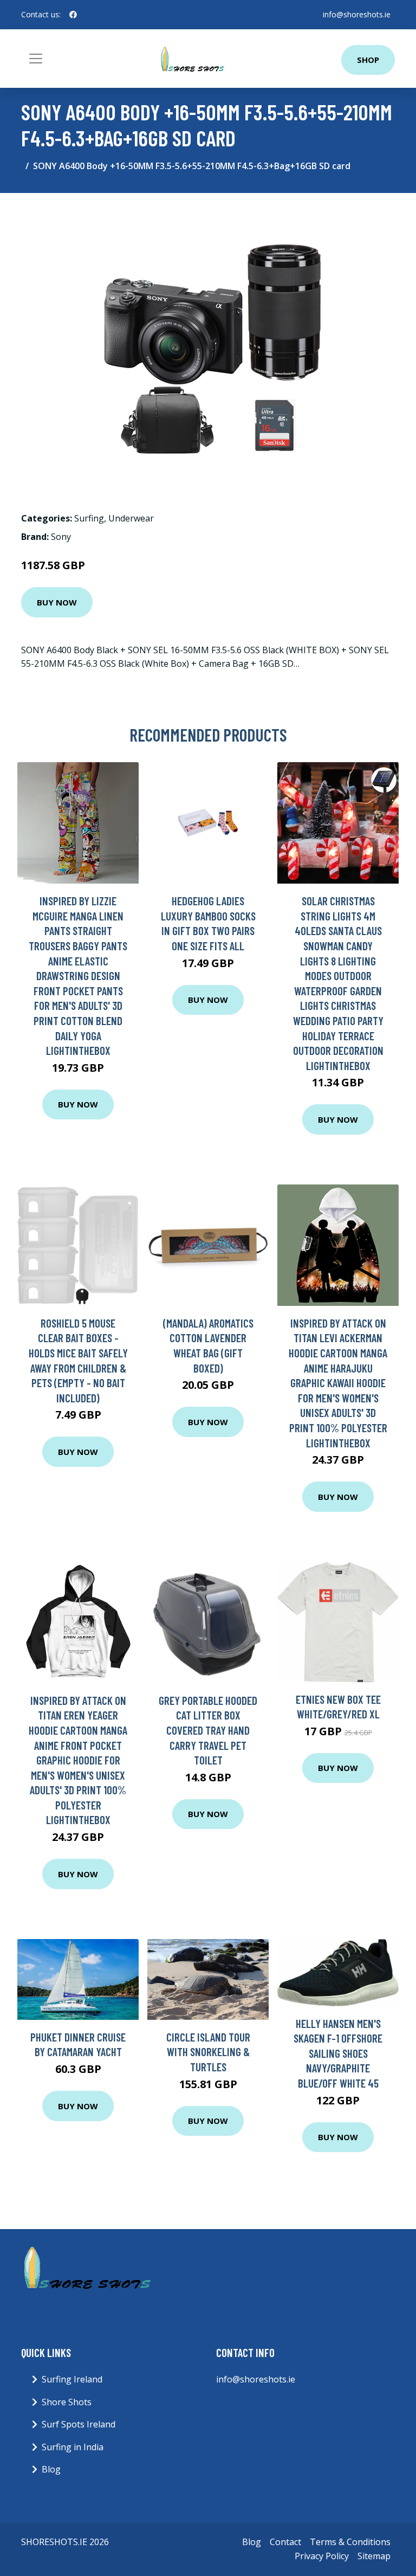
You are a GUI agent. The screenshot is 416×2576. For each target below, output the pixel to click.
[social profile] (73, 15)
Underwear (131, 518)
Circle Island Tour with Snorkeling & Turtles (208, 2052)
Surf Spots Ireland (79, 2424)
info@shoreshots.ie (357, 14)
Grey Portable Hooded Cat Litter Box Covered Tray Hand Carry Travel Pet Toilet (208, 1730)
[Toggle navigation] (36, 59)
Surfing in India (73, 2447)
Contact (285, 2542)
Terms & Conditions (350, 2542)
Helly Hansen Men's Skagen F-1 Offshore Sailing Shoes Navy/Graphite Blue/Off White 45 (338, 2053)
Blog (51, 2469)
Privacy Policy (322, 2556)
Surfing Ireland (72, 2379)
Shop (368, 60)
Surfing (89, 518)
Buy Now (57, 602)
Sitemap (374, 2556)
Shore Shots (67, 2402)
